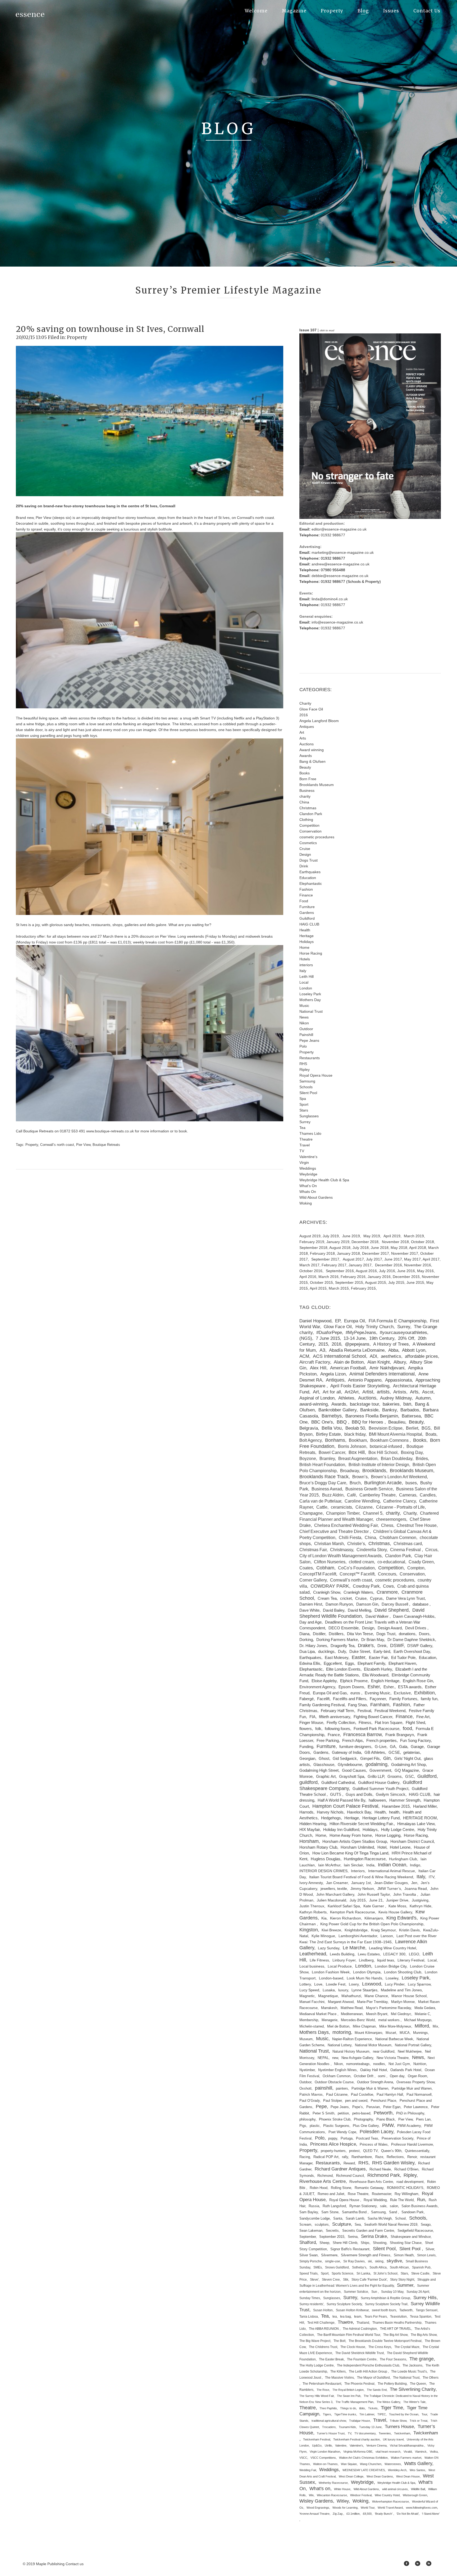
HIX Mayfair (310, 1830)
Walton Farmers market (406, 2458)
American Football (348, 1368)
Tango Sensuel (427, 2310)
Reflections (395, 2157)
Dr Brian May (373, 1640)
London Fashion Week (331, 1972)
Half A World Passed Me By (341, 1800)
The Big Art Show (395, 2335)
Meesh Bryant (377, 2014)
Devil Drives (416, 1628)
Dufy (342, 1651)
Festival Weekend (390, 1711)
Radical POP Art (326, 2157)
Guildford (307, 918)
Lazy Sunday (329, 1948)
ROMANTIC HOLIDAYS (405, 2188)
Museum (306, 2039)
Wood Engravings (318, 2508)
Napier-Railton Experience (352, 2039)
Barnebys (332, 1416)
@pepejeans (357, 1344)
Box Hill (357, 1452)
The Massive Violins (339, 2378)
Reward (349, 2163)
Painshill (306, 1035)
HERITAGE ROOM (420, 1818)
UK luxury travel (393, 2439)
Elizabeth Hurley (378, 1669)
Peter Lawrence (416, 2107)
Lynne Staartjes (364, 1990)
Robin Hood (319, 2188)
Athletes (346, 1398)
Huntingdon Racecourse (365, 1859)
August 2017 (353, 1259)
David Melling (359, 1610)
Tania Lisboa (309, 2317)
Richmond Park (384, 2175)
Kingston (309, 1930)
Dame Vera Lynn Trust (405, 1598)
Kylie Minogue (323, 1936)
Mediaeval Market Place (318, 2014)
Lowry (354, 1984)
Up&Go (317, 2445)
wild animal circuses (395, 2489)
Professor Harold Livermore (412, 2145)
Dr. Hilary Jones (313, 1646)
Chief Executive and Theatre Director (335, 1531)
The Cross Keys (380, 2347)
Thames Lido (310, 1133)
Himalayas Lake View (416, 1824)
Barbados (410, 1410)
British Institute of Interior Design (379, 1464)
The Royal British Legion (348, 2390)
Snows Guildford (337, 2267)
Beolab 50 (355, 1428)
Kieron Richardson (346, 1918)
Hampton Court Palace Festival (345, 1806)
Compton (416, 1568)
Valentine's (308, 1157)
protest (354, 2151)
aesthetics (391, 1356)
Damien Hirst (311, 1604)
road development (410, 2182)
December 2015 (406, 1277)
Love (318, 1984)
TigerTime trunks (345, 2414)
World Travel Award (390, 2508)
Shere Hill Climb (345, 2243)
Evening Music (378, 1693)
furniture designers (355, 1747)
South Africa (378, 2267)
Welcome (256, 11)
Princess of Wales (374, 2145)
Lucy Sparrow (419, 1984)
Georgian (307, 1759)
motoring (342, 2032)
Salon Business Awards (420, 2206)
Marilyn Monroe (403, 2002)
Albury (400, 1362)
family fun (429, 1699)
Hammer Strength (405, 1800)
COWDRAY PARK (330, 1586)
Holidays (307, 942)
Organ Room (417, 2076)
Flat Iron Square (389, 1723)
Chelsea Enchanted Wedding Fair (346, 1525)
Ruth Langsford (334, 2206)
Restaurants (310, 1058)
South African (399, 2267)
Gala (403, 1747)
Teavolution (398, 2317)
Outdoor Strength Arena (375, 2082)
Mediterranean (352, 2014)
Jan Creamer (337, 1883)
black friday (355, 1434)
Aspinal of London (317, 1398)
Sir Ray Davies (354, 2261)
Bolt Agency (310, 1440)
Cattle (322, 1507)
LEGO (414, 1954)
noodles (379, 2064)
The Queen (418, 2384)
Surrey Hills (425, 2298)
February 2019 (312, 1242)
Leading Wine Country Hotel (392, 1948)
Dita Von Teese (360, 1634)
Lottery (305, 1984)
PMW (388, 2125)
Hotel (382, 1847)
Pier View (83, 1145)
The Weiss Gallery (388, 2402)
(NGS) (306, 1338)
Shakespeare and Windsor (411, 2237)
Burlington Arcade (383, 1483)
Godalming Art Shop (408, 1765)
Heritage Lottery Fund (381, 1818)
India (370, 1865)
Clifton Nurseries (330, 1562)
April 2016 (308, 1277)
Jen (414, 1883)
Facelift (323, 1699)
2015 (323, 1344)
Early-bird (382, 1651)
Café (351, 1495)
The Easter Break (331, 2359)
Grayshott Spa (352, 1777)
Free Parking (328, 1741)
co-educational (391, 1562)
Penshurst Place (383, 2101)
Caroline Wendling (362, 1501)
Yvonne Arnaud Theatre (314, 2514)
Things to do (348, 2408)
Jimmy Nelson (362, 1889)
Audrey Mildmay (396, 1398)
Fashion (306, 889)
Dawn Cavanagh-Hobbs (414, 1616)
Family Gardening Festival (322, 1705)
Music (304, 1006)
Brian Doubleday (397, 1458)
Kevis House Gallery (395, 1912)
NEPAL (323, 2058)
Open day (397, 2076)
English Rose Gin (418, 1681)
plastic (315, 2126)
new (335, 2058)
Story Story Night (402, 2280)
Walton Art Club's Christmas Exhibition (363, 2458)
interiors (306, 965)
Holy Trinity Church (374, 1327)
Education (308, 878)
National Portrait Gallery (413, 2045)
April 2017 (431, 1259)
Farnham (380, 1705)
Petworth (383, 2113)
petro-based (361, 2113)
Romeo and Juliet (331, 2194)
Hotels (305, 959)
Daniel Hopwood (315, 1321)
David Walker (378, 1616)
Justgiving (420, 1900)
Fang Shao (357, 1705)
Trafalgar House (360, 2421)
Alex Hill (318, 1368)
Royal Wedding (375, 2200)
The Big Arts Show (424, 2335)
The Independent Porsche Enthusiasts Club (368, 2365)
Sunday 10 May (392, 2292)
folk (318, 1729)
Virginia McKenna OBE (358, 2452)
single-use (333, 2261)
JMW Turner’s (389, 1889)
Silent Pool (308, 1093)
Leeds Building (342, 1954)
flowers (306, 1729)
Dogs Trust (309, 860)
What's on (320, 2489)
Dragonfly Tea (342, 1646)
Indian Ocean (392, 1865)
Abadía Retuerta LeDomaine (357, 1350)
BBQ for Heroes (368, 1422)
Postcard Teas (367, 2138)
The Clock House (353, 2347)
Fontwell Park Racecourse (376, 1729)
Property (332, 11)
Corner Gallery (313, 1580)
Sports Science (342, 2273)
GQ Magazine (407, 1770)
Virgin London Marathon (325, 2452)
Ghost (324, 1759)
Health (305, 930)
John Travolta (405, 1894)
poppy (333, 2138)
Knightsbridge (356, 1930)
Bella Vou (332, 1428)
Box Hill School (383, 1452)
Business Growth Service (369, 1489)
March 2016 (328, 1277)
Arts (303, 738)
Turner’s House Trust (331, 2433)
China (304, 802)
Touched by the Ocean (404, 2414)
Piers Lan (423, 2119)
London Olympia (367, 1972)
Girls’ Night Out (407, 1759)
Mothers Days (314, 2032)
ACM (304, 1356)
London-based (331, 1978)
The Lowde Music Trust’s (409, 2372)
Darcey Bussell (395, 1604)
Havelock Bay (359, 1812)
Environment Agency (317, 1687)
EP (338, 1321)
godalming (376, 1764)
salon (394, 2206)
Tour (424, 2414)
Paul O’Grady (310, 2101)
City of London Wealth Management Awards (341, 1556)
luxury (343, 1990)
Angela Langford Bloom (319, 721)
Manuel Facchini (312, 2002)
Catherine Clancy (399, 1501)
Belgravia (309, 1428)
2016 (304, 715)
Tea (302, 1128)
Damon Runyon (339, 1604)
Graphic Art (326, 1777)
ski (370, 2261)
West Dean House (408, 2476)
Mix (435, 2026)
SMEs (318, 2267)
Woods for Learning (345, 2508)
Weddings (308, 1168)
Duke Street (360, 1651)
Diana (304, 1634)
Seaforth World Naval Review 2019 (391, 2225)
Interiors (358, 1871)
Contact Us (427, 11)
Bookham (358, 1440)
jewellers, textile (334, 1889)
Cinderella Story (372, 1550)
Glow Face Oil (311, 709)
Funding (306, 1747)
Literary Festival (411, 1960)
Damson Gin (367, 1604)
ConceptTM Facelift (318, 1574)
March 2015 (339, 1288)
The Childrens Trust (323, 2347)
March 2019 (414, 1236)
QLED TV (370, 2151)
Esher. (389, 1687)
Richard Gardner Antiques (340, 2169)
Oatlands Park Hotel (406, 2070)
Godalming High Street (319, 1770)
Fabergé (307, 1699)
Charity (305, 703)
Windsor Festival (361, 2495)
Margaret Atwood (341, 2002)
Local (304, 982)
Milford (422, 2026)
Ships (365, 2243)
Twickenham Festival (317, 2439)
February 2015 (363, 1288)
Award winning (312, 750)
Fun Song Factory (415, 1741)
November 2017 (405, 1253)
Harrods (306, 1812)
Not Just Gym (399, 2064)
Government (380, 1770)
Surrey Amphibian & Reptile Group (385, 2298)
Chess (387, 1525)
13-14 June (355, 1338)
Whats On (308, 1192)
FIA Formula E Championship (397, 1321)
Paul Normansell (419, 2094)
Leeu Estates (369, 1954)
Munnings (421, 2033)
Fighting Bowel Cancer (373, 1717)
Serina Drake (374, 2236)
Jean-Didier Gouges (391, 1883)
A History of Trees (391, 1344)
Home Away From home (351, 1835)
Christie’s (356, 1543)
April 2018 (418, 1248)
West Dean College (351, 2476)
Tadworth (406, 2310)
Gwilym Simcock (391, 1794)
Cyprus (376, 1598)
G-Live (381, 1747)
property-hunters (333, 2151)
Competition (309, 825)
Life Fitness (319, 1960)
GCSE (394, 1752)
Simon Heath (404, 2255)
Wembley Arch (397, 2470)
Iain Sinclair (353, 1865)
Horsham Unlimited (357, 1847)
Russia (314, 2206)
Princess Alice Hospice (333, 2144)
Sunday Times (310, 2298)
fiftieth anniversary (335, 1717)
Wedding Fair (308, 2470)
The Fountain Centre (362, 2359)
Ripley (305, 1070)
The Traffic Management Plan (355, 2402)
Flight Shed (415, 1723)
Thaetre (345, 2322)
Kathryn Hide (421, 1906)
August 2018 (340, 1248)
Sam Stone (330, 2212)
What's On (308, 1186)
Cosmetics (308, 843)
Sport (304, 1104)
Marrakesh (329, 2008)
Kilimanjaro (374, 1918)
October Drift (364, 2076)
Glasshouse (324, 1765)
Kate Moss (397, 1906)
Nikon (304, 1023)
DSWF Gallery (420, 1646)
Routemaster (381, 2194)
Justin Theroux (312, 1906)
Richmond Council (350, 2176)
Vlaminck (421, 2452)
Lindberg (366, 1960)
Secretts (332, 2231)
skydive (394, 2261)
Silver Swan (309, 2255)
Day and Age (310, 1622)
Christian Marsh (329, 1543)
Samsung (307, 1081)
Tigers (327, 2414)
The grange (422, 2359)
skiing (379, 2261)
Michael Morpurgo (418, 2020)
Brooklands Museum (317, 785)
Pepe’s (358, 2107)
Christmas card (408, 1543)
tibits (362, 2408)
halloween (377, 1800)
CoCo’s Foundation (356, 1568)
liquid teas (386, 1960)
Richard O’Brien (406, 2169)
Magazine (294, 11)
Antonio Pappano (365, 1380)
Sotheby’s (359, 2267)
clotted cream (361, 1562)
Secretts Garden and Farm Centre (368, 2231)
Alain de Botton (349, 1362)
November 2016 (418, 1265)
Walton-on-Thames (325, 2464)
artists (383, 1392)
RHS (303, 1064)
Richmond (325, 2176)
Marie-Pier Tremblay (372, 2002)
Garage (417, 1747)
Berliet (412, 1428)
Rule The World (402, 2200)
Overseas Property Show (415, 2082)
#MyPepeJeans (361, 1333)
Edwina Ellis (310, 1663)
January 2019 (338, 1242)
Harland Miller (425, 1806)
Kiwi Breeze (331, 1930)
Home (304, 947)
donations (407, 1634)
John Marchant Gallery (335, 1894)
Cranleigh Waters (358, 1592)
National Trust (311, 1011)
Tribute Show (398, 2421)
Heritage (307, 936)
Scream (305, 2225)
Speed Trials (309, 2273)
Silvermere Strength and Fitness (366, 2255)
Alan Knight (379, 1362)
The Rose (323, 2390)
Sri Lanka (363, 2273)
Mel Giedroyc (401, 2014)
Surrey (305, 1122)
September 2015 (349, 1282)
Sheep (324, 2243)
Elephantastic (311, 884)
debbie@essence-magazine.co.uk (340, 576)
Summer (405, 2285)
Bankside (369, 1410)
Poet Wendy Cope (342, 2132)
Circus (431, 1550)
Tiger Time (392, 2408)
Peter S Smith (323, 2113)
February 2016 (353, 1277)
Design (305, 854)
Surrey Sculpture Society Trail (386, 2304)
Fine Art (423, 1717)
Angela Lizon (333, 1374)
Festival (364, 1711)
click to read (327, 330)
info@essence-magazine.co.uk (337, 622)
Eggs (350, 1663)
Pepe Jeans (309, 1040)
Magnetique (328, 1996)
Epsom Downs (351, 1687)
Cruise (305, 849)
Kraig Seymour (383, 1930)
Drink (304, 866)
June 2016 (406, 1271)
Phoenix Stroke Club (335, 2119)
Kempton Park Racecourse (353, 1912)
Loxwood (372, 1984)
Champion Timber (343, 1513)
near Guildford (384, 2051)
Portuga (347, 2138)
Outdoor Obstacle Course (334, 2082)
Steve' (314, 2280)
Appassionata (398, 1380)
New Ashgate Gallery (357, 2058)
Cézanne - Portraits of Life (400, 1507)
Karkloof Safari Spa (344, 1906)
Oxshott (305, 2088)
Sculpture (342, 2224)
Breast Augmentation (358, 1458)
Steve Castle (420, 2273)
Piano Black (386, 2119)
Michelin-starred (312, 2026)
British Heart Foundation (322, 1464)
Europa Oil (355, 1321)
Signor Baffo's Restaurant (350, 2249)
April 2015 (318, 1288)
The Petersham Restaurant (322, 2384)
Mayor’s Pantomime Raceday (389, 2008)
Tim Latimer (367, 2414)
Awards (306, 756)
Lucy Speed (309, 1990)
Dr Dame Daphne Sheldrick (411, 1640)
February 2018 (322, 1253)
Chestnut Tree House (417, 1525)
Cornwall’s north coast (57, 1145)
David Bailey (334, 1610)
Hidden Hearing (313, 1824)
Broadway (349, 1471)
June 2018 (380, 1248)
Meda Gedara (425, 2008)
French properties (381, 1741)
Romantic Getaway (369, 2188)
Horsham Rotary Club (318, 1847)
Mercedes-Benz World (358, 2020)
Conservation (310, 831)
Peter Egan (392, 2107)
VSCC (303, 2458)
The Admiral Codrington (360, 2329)
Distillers (336, 1634)
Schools (306, 1087)
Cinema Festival (406, 1550)
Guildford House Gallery (379, 1783)
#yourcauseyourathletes (403, 1333)
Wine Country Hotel (387, 2495)
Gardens (307, 913)
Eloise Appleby (324, 1681)
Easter (358, 1657)
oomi (382, 2076)
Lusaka (329, 1990)
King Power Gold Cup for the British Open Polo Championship (372, 1924)
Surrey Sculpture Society (344, 2304)
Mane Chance (376, 1996)
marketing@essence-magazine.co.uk (343, 552)
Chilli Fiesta (350, 1537)
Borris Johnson (352, 1446)
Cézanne (364, 1507)
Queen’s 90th (391, 2151)
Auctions (307, 744)
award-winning (314, 1404)
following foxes (337, 1729)
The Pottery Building (392, 2384)
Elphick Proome (354, 1681)
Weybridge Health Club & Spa (324, 1180)
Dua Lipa (307, 1651)
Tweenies (385, 2433)
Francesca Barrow (362, 1735)
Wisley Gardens (316, 2501)
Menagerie (330, 2020)
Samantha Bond (355, 2212)
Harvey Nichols (330, 1812)
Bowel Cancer (332, 1452)
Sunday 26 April (418, 2292)
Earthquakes (310, 872)
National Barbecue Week (394, 2039)
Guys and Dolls (359, 1794)
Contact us (75, 2564)
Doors (424, 1634)
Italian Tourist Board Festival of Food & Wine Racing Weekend (361, 1877)
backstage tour (364, 1404)
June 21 (376, 1900)
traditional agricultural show (329, 2421)
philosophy (307, 2119)
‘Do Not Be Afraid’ (408, 2514)
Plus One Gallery (366, 2126)
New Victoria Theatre (393, 2058)
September (308, 2237)
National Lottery (340, 2045)
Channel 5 (373, 1513)
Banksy (389, 1410)
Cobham (325, 1568)
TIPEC (382, 2414)
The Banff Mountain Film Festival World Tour (349, 2335)
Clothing (306, 820)
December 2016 (389, 1265)
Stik (346, 2280)
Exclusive (402, 1693)
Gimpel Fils (370, 1759)
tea (335, 2317)
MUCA (405, 2033)
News (304, 1017)
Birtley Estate (328, 1434)
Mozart (391, 2033)
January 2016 (379, 1277)
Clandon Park (311, 814)
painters (342, 2088)
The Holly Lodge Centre (317, 2365)
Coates (306, 1568)
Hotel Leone (400, 1847)
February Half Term (337, 1711)
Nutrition (420, 2064)
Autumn (423, 1398)
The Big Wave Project (315, 2341)
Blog (363, 11)
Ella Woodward (375, 1675)
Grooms (395, 1777)
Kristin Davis (409, 1930)
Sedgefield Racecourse (415, 2231)
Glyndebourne (350, 1765)
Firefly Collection (341, 1722)
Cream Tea (327, 1598)
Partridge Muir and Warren (412, 2088)
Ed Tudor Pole (403, 1657)
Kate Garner (374, 1906)
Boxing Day (412, 1452)
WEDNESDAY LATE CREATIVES (364, 2470)
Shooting (380, 2243)
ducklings (326, 1651)
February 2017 (334, 1265)
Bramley (327, 1458)
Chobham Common (398, 1537)
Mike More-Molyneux (395, 2026)
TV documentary (365, 2433)
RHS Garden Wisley (393, 2163)
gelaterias (412, 1752)
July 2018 (361, 1248)
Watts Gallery (418, 2463)
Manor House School (409, 1996)
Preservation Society (397, 2138)
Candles (428, 1495)
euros (356, 1693)
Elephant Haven (402, 1663)
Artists (400, 1392)
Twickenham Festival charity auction (357, 2439)
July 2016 (387, 1271)
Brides (422, 1458)
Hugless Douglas (326, 1859)
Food (304, 901)
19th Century (382, 1338)
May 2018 (399, 1248)
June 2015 (415, 1282)
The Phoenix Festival (359, 2384)
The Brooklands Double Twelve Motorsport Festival (385, 2341)
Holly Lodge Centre (398, 1830)
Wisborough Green (415, 2495)
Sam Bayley (309, 2212)
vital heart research (388, 2452)
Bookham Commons (390, 1440)
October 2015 (321, 1282)
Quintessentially (417, 2151)
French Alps (353, 1741)
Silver (430, 2249)
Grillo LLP (376, 1777)
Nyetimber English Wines (337, 2070)
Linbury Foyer (344, 1960)
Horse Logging (388, 1835)
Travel (305, 1145)
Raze (379, 2157)
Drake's (366, 1645)
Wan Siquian (349, 2464)
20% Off (406, 1338)
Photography (363, 2119)
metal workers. (389, 2020)
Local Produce (340, 1966)
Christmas (308, 808)
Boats (431, 1434)
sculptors (322, 2225)
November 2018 (395, 1242)
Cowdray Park (366, 1586)
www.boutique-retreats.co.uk (110, 1131)
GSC (410, 1777)
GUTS (336, 1794)
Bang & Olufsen (312, 761)
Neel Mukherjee (410, 2051)
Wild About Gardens (316, 1197)
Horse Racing (311, 953)
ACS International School (339, 1356)
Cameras (408, 1495)
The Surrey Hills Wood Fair (317, 2396)
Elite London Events (343, 1669)
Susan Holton (323, 2310)
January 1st (361, 1883)
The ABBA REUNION (324, 2329)
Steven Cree (331, 2280)
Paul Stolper (332, 2101)
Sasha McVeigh (380, 2219)
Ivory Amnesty (311, 1883)
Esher (374, 1687)
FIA (312, 1717)
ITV (431, 1877)
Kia (324, 1918)
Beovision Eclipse (386, 1428)
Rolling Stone (341, 2188)
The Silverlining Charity (413, 2389)
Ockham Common (337, 2076)
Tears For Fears (376, 2317)
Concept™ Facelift (357, 1574)
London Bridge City (391, 1966)
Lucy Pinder (395, 1984)
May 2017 (412, 1259)
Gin (387, 1758)
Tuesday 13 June (370, 2427)
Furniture (307, 907)
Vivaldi (408, 2452)
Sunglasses (309, 1116)
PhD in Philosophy (410, 2113)
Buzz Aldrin (333, 1495)
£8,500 (367, 2514)
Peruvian (373, 2107)
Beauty (305, 767)
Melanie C (422, 2014)
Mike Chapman (364, 2026)
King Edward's (401, 1918)
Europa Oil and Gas (330, 1693)
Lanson (387, 1936)
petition (343, 2113)
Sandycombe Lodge (315, 2219)
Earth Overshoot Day (412, 1651)
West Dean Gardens (380, 2476)
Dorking (306, 1640)
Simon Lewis (426, 2255)
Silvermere (329, 2255)
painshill (324, 2088)
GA (393, 1747)
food (407, 1728)
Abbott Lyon (414, 1350)
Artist (368, 1392)
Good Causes (354, 1770)
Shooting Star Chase (406, 2243)
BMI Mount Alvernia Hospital (396, 1434)
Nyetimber (307, 2070)
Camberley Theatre (378, 1495)
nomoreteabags (358, 2064)
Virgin (304, 1163)
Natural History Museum (351, 2051)
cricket (346, 1598)
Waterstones (393, 2464)
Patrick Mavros (311, 2094)
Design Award (390, 1628)
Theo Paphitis (328, 2408)
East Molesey (337, 1657)
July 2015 (396, 1282)
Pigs (303, 2126)
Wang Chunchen (371, 2464)
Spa (303, 1099)
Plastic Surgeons (336, 2126)
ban (407, 1404)
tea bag (346, 2317)
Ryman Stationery (363, 2206)
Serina (353, 2237)
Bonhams (335, 1440)
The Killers (338, 2372)
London (306, 988)
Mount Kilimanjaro (368, 2033)
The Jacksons (412, 2365)
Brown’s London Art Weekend (399, 1477)
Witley (343, 2501)
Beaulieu (397, 1422)
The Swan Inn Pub (349, 2396)
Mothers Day (310, 1000)
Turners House (399, 2427)
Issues (391, 11)
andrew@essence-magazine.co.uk (341, 564)
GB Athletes (375, 1752)
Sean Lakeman (311, 2231)
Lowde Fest (336, 1984)
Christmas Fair (313, 1550)
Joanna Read (416, 1889)
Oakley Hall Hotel (374, 2070)
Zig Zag (338, 2514)
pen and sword (356, 2101)
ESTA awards (410, 1687)
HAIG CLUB (309, 924)
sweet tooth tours (384, 2310)
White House (342, 2489)
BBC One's (322, 1422)
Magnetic (307, 1996)
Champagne (311, 1513)
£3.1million (353, 2514)
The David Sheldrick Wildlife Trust (360, 2353)
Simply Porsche (311, 2261)
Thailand (363, 2323)
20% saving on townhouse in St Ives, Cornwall (110, 329)
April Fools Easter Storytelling (360, 1386)
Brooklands (374, 1471)
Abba (393, 1350)
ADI (373, 1356)
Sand (394, 2212)
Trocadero (329, 2427)
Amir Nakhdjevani (387, 1368)
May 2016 (425, 1271)
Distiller (319, 1634)
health (394, 1812)
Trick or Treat (419, 2421)
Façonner (378, 1699)
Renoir (412, 2157)
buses (411, 1483)
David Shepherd (392, 1610)
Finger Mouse (311, 1722)
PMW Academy (409, 2126)
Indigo (415, 1865)
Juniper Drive (397, 1900)
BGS (426, 1428)
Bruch (355, 1483)
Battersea (411, 1416)
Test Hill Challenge (321, 2323)
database (421, 1604)
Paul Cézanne (337, 2094)
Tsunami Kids (347, 2427)
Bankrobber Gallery (337, 1410)
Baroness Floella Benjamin (372, 1416)
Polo (303, 1046)
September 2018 (313, 1248)
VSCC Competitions (323, 2458)
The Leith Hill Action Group (368, 2372)
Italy (303, 971)
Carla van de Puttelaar (320, 1501)
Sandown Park (413, 2212)
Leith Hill (307, 977)
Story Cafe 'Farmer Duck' (369, 2280)
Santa (338, 2219)
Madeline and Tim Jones (401, 1990)
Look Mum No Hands (364, 1978)
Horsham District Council (412, 1842)
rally (345, 2157)
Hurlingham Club (403, 1859)
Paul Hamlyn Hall (390, 2094)
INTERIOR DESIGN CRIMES (323, 1871)
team (358, 2317)
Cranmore (387, 1592)
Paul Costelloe (362, 2094)
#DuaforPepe (329, 1333)
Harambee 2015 (396, 1806)
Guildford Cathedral (338, 1783)
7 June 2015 (328, 1338)
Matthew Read (352, 2008)
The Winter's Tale (414, 2402)
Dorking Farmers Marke (337, 1640)
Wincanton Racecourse (332, 2495)
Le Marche (354, 1948)
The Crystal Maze (407, 2347)
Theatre (306, 1139)
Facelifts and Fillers (350, 1699)
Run (421, 2200)
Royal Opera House (316, 1075)
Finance (306, 895)
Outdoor (306, 1029)
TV (302, 1151)
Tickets (373, 2408)
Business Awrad (327, 1489)
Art (302, 732)
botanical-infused (386, 1446)
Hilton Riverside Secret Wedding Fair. (362, 1824)
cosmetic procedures (317, 837)
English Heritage (385, 1681)
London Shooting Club (403, 1972)
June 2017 (393, 1259)
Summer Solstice (356, 2292)
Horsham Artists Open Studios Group (355, 1842)
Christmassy (342, 1550)
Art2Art (352, 1392)
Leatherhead (313, 1954)
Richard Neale (380, 2169)
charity (305, 796)
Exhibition (424, 1693)
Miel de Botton (338, 2026)
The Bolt (339, 2341)
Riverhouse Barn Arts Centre (371, 2182)
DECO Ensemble (344, 1628)
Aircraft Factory (315, 1362)
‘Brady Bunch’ (384, 2514)
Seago (426, 2225)
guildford (309, 1782)
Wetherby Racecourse (333, 2483)
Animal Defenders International (382, 1374)
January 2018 (348, 1253)
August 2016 (366, 1271)
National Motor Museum (373, 2045)
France (334, 1735)
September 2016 (340, 1271)
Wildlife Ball (418, 2489)
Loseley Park (310, 994)
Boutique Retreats (106, 1145)
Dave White (309, 1610)
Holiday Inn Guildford (341, 1830)
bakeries (391, 1404)
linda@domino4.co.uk (330, 599)
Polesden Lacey (376, 2132)
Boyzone (308, 1458)
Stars (304, 1110)
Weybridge (308, 1174)
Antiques (307, 727)
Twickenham (402, 2433)
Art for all (332, 1392)
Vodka (434, 2452)
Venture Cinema (376, 2445)
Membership (309, 2020)
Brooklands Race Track (324, 1477)
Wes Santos (417, 2470)
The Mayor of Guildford (373, 2378)
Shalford (308, 2242)
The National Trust (406, 2378)
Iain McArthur (329, 1865)
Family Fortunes (403, 1699)
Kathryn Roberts (313, 1912)
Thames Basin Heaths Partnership (397, 2323)
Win (311, 2495)
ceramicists (341, 1507)
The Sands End (377, 2390)
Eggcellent (333, 1663)
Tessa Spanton (421, 2317)
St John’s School (385, 2273)
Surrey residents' (311, 2304)
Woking (306, 1203)
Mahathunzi (351, 1996)
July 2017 (374, 1259)
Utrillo (328, 2445)
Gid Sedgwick (345, 1759)
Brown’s (360, 1477)
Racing (305, 2157)
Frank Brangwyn (400, 1735)
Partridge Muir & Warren (370, 2088)
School (400, 2219)
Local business (312, 1966)
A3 (322, 1350)
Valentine (341, 2445)
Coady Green (421, 1562)
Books (305, 773)
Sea (358, 2225)
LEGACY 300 (394, 1954)
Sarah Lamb (355, 2219)
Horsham (309, 1841)
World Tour (368, 2508)
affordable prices (421, 1356)
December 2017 (376, 1253)
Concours (387, 1574)
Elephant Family (371, 1663)
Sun (375, 2292)
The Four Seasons (393, 2359)
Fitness (365, 1722)
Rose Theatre (358, 2194)
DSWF (397, 1645)
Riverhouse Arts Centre (323, 2181)
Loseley (392, 1978)
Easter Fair (378, 1657)
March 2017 (309, 1265)
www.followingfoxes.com (422, 2508)
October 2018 (422, 1242)
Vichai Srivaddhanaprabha (407, 2445)
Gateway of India (346, 1752)
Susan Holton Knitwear (352, 2310)
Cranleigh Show (327, 1592)
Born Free (308, 779)
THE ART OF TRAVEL (396, 2329)
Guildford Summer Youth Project (380, 1789)
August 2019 (310, 1236)
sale (383, 2206)
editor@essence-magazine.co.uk (339, 529)
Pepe (321, 2107)
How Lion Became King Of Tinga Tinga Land (350, 1853)
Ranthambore (362, 2157)
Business (307, 791)
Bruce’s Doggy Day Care (323, 1483)
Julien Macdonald (332, 1900)
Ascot (428, 1392)
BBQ (342, 1422)
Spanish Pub (421, 2267)
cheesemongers (391, 1519)
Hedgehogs (331, 1818)
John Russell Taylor (374, 1894)
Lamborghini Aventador (358, 1936)
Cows (388, 1586)
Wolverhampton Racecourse (390, 2501)
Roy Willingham (406, 2194)
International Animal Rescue (392, 1871)
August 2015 (376, 1282)
